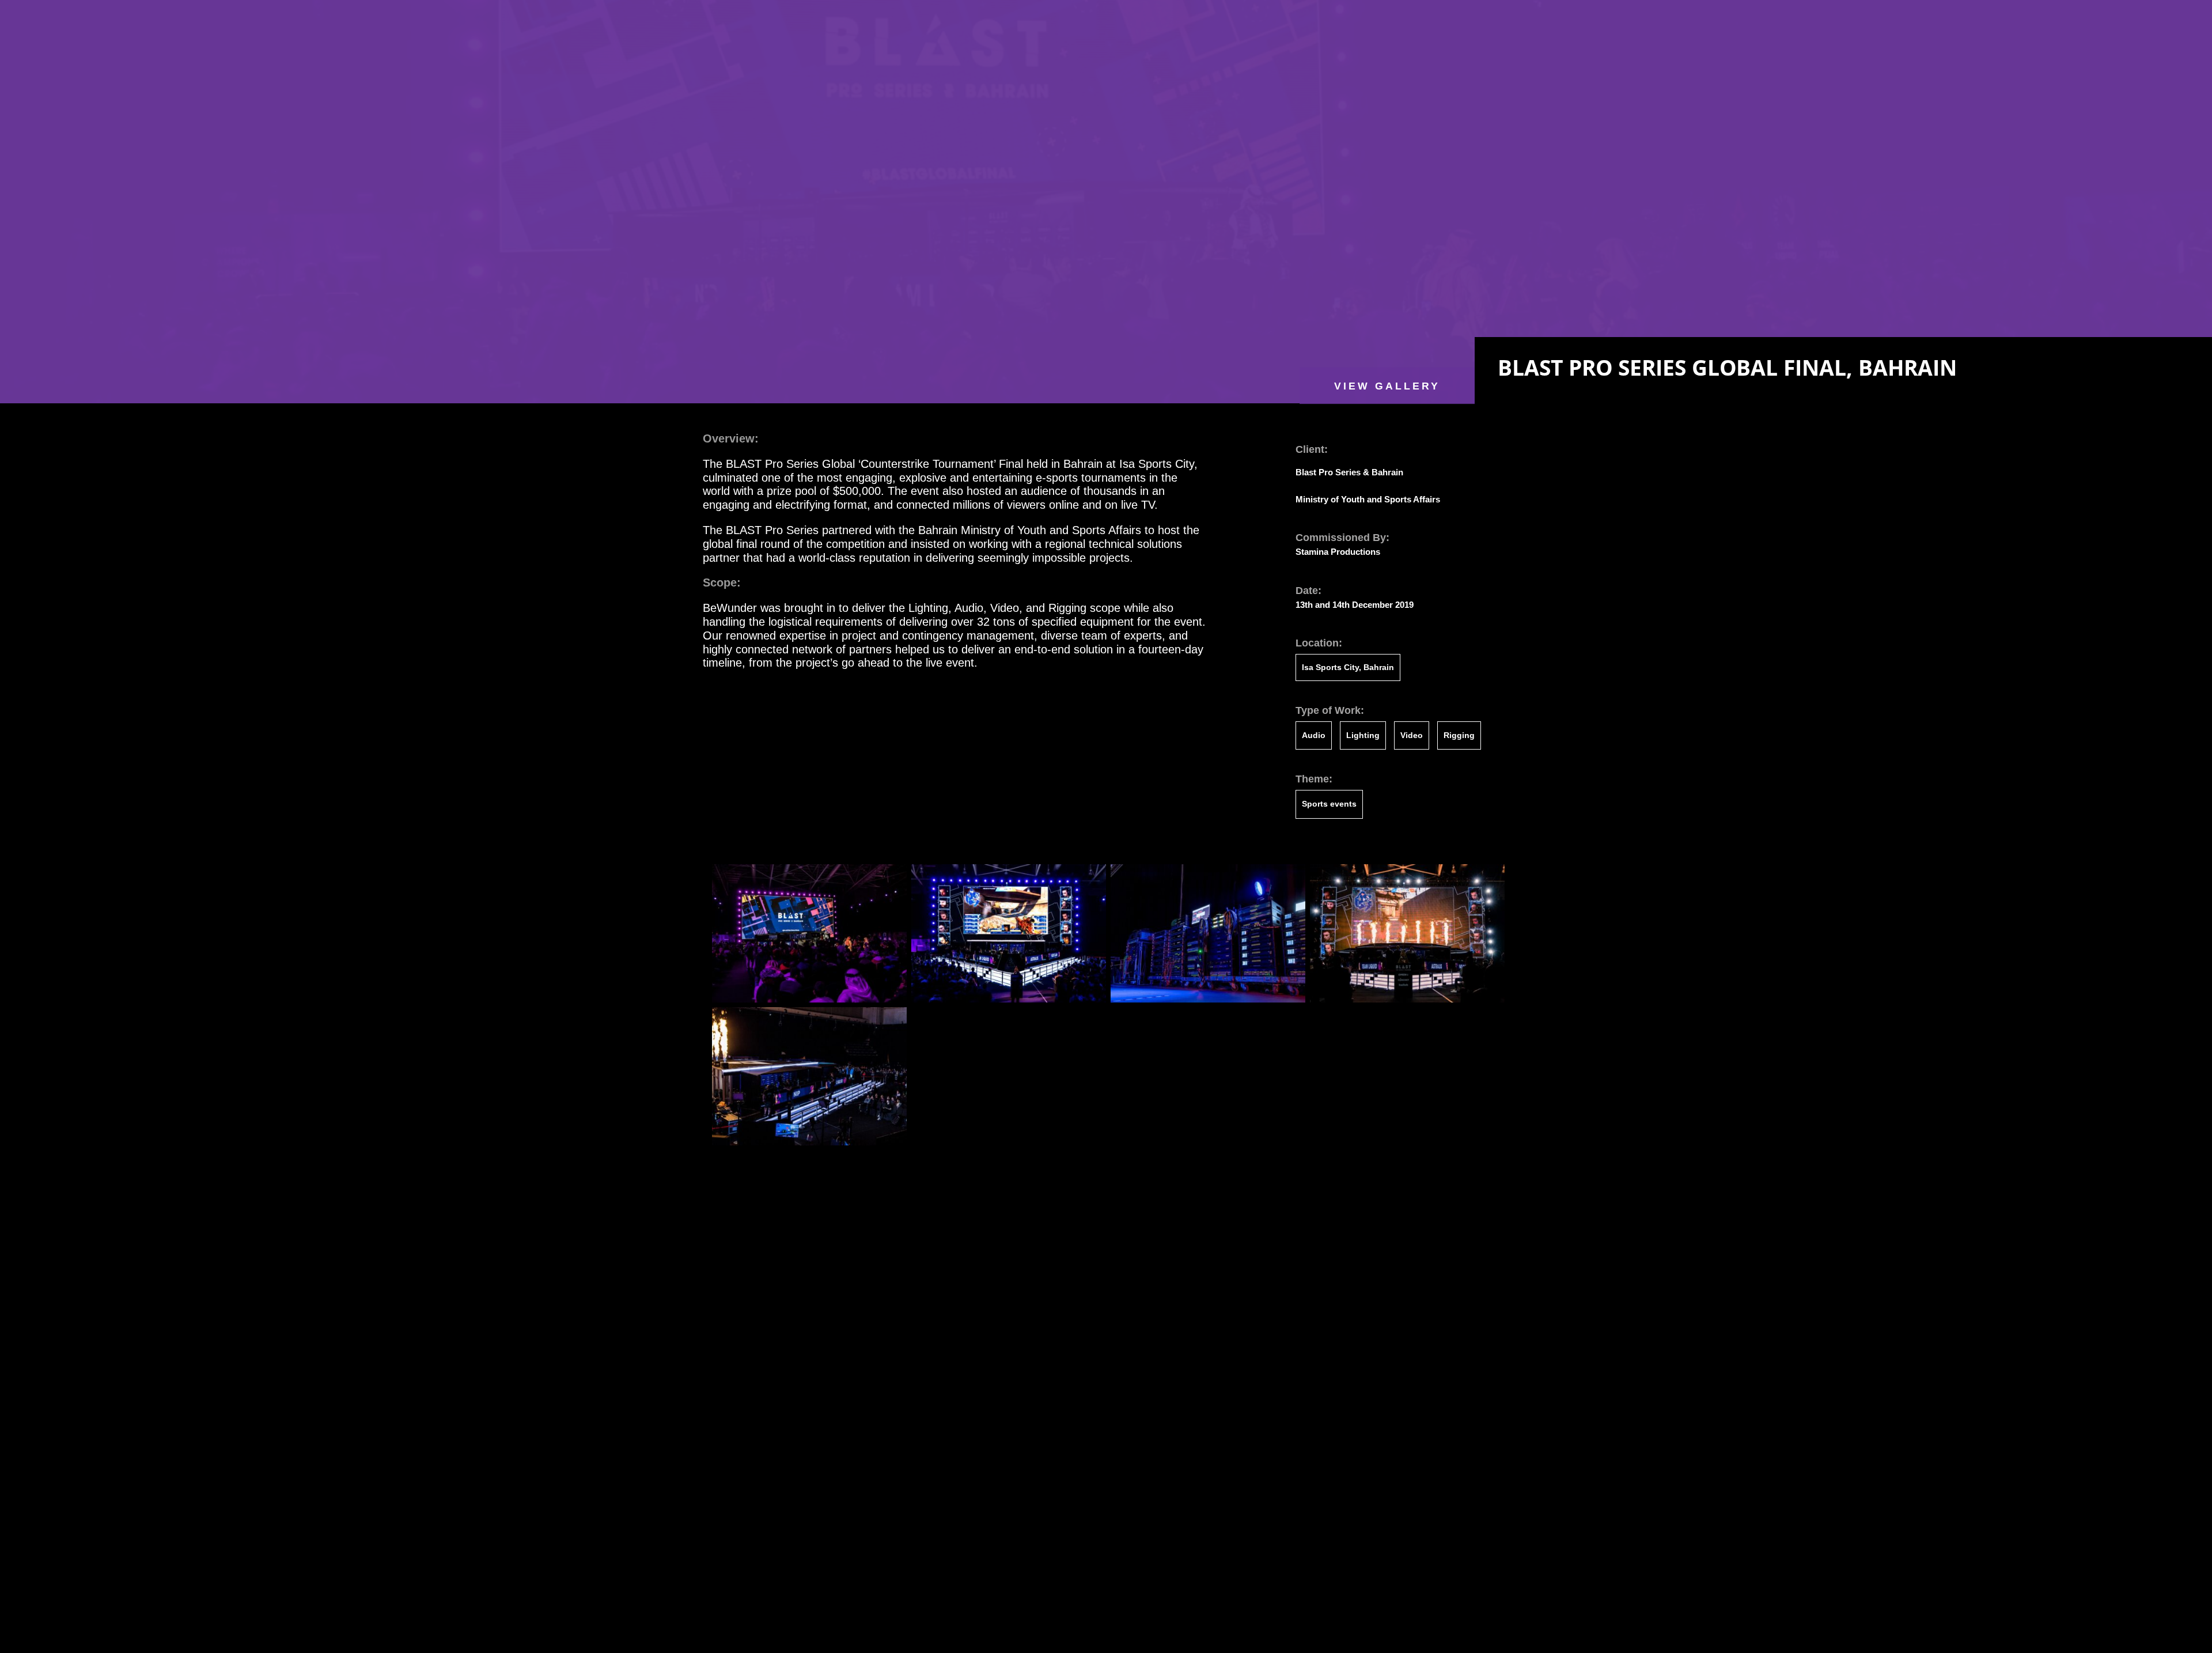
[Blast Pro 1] (809, 1000)
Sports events (1329, 804)
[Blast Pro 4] (1208, 1000)
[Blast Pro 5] (1009, 1000)
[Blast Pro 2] (809, 1143)
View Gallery (1387, 385)
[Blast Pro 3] (1407, 1000)
